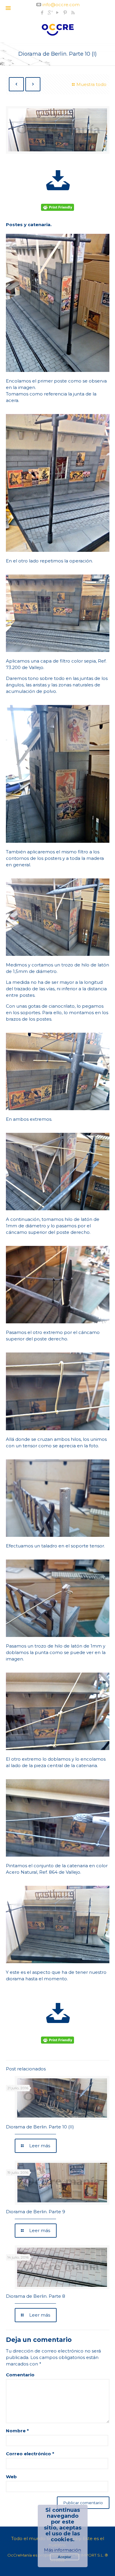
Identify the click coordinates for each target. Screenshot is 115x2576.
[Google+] (50, 13)
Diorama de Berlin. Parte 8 (36, 2296)
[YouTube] (58, 13)
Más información (63, 2550)
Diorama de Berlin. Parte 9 (36, 2212)
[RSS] (73, 13)
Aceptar (65, 2557)
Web (11, 2477)
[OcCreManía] (58, 29)
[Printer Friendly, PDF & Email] (58, 208)
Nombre (17, 2431)
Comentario (20, 2375)
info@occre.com (61, 5)
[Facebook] (42, 13)
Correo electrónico (30, 2454)
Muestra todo (91, 84)
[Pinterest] (65, 13)
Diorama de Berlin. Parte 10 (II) (40, 2127)
